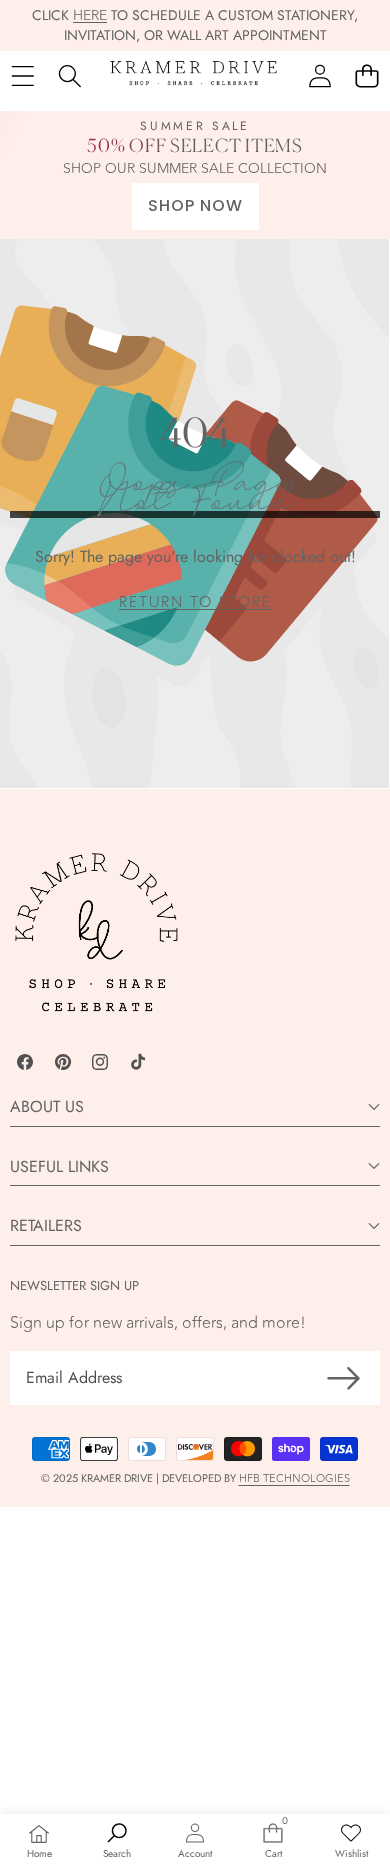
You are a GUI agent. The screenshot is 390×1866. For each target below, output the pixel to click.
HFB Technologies (294, 1478)
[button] (366, 76)
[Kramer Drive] (194, 76)
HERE (90, 15)
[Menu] (22, 76)
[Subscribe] (344, 1378)
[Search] (69, 76)
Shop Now (195, 205)
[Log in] (319, 76)
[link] (195, 602)
